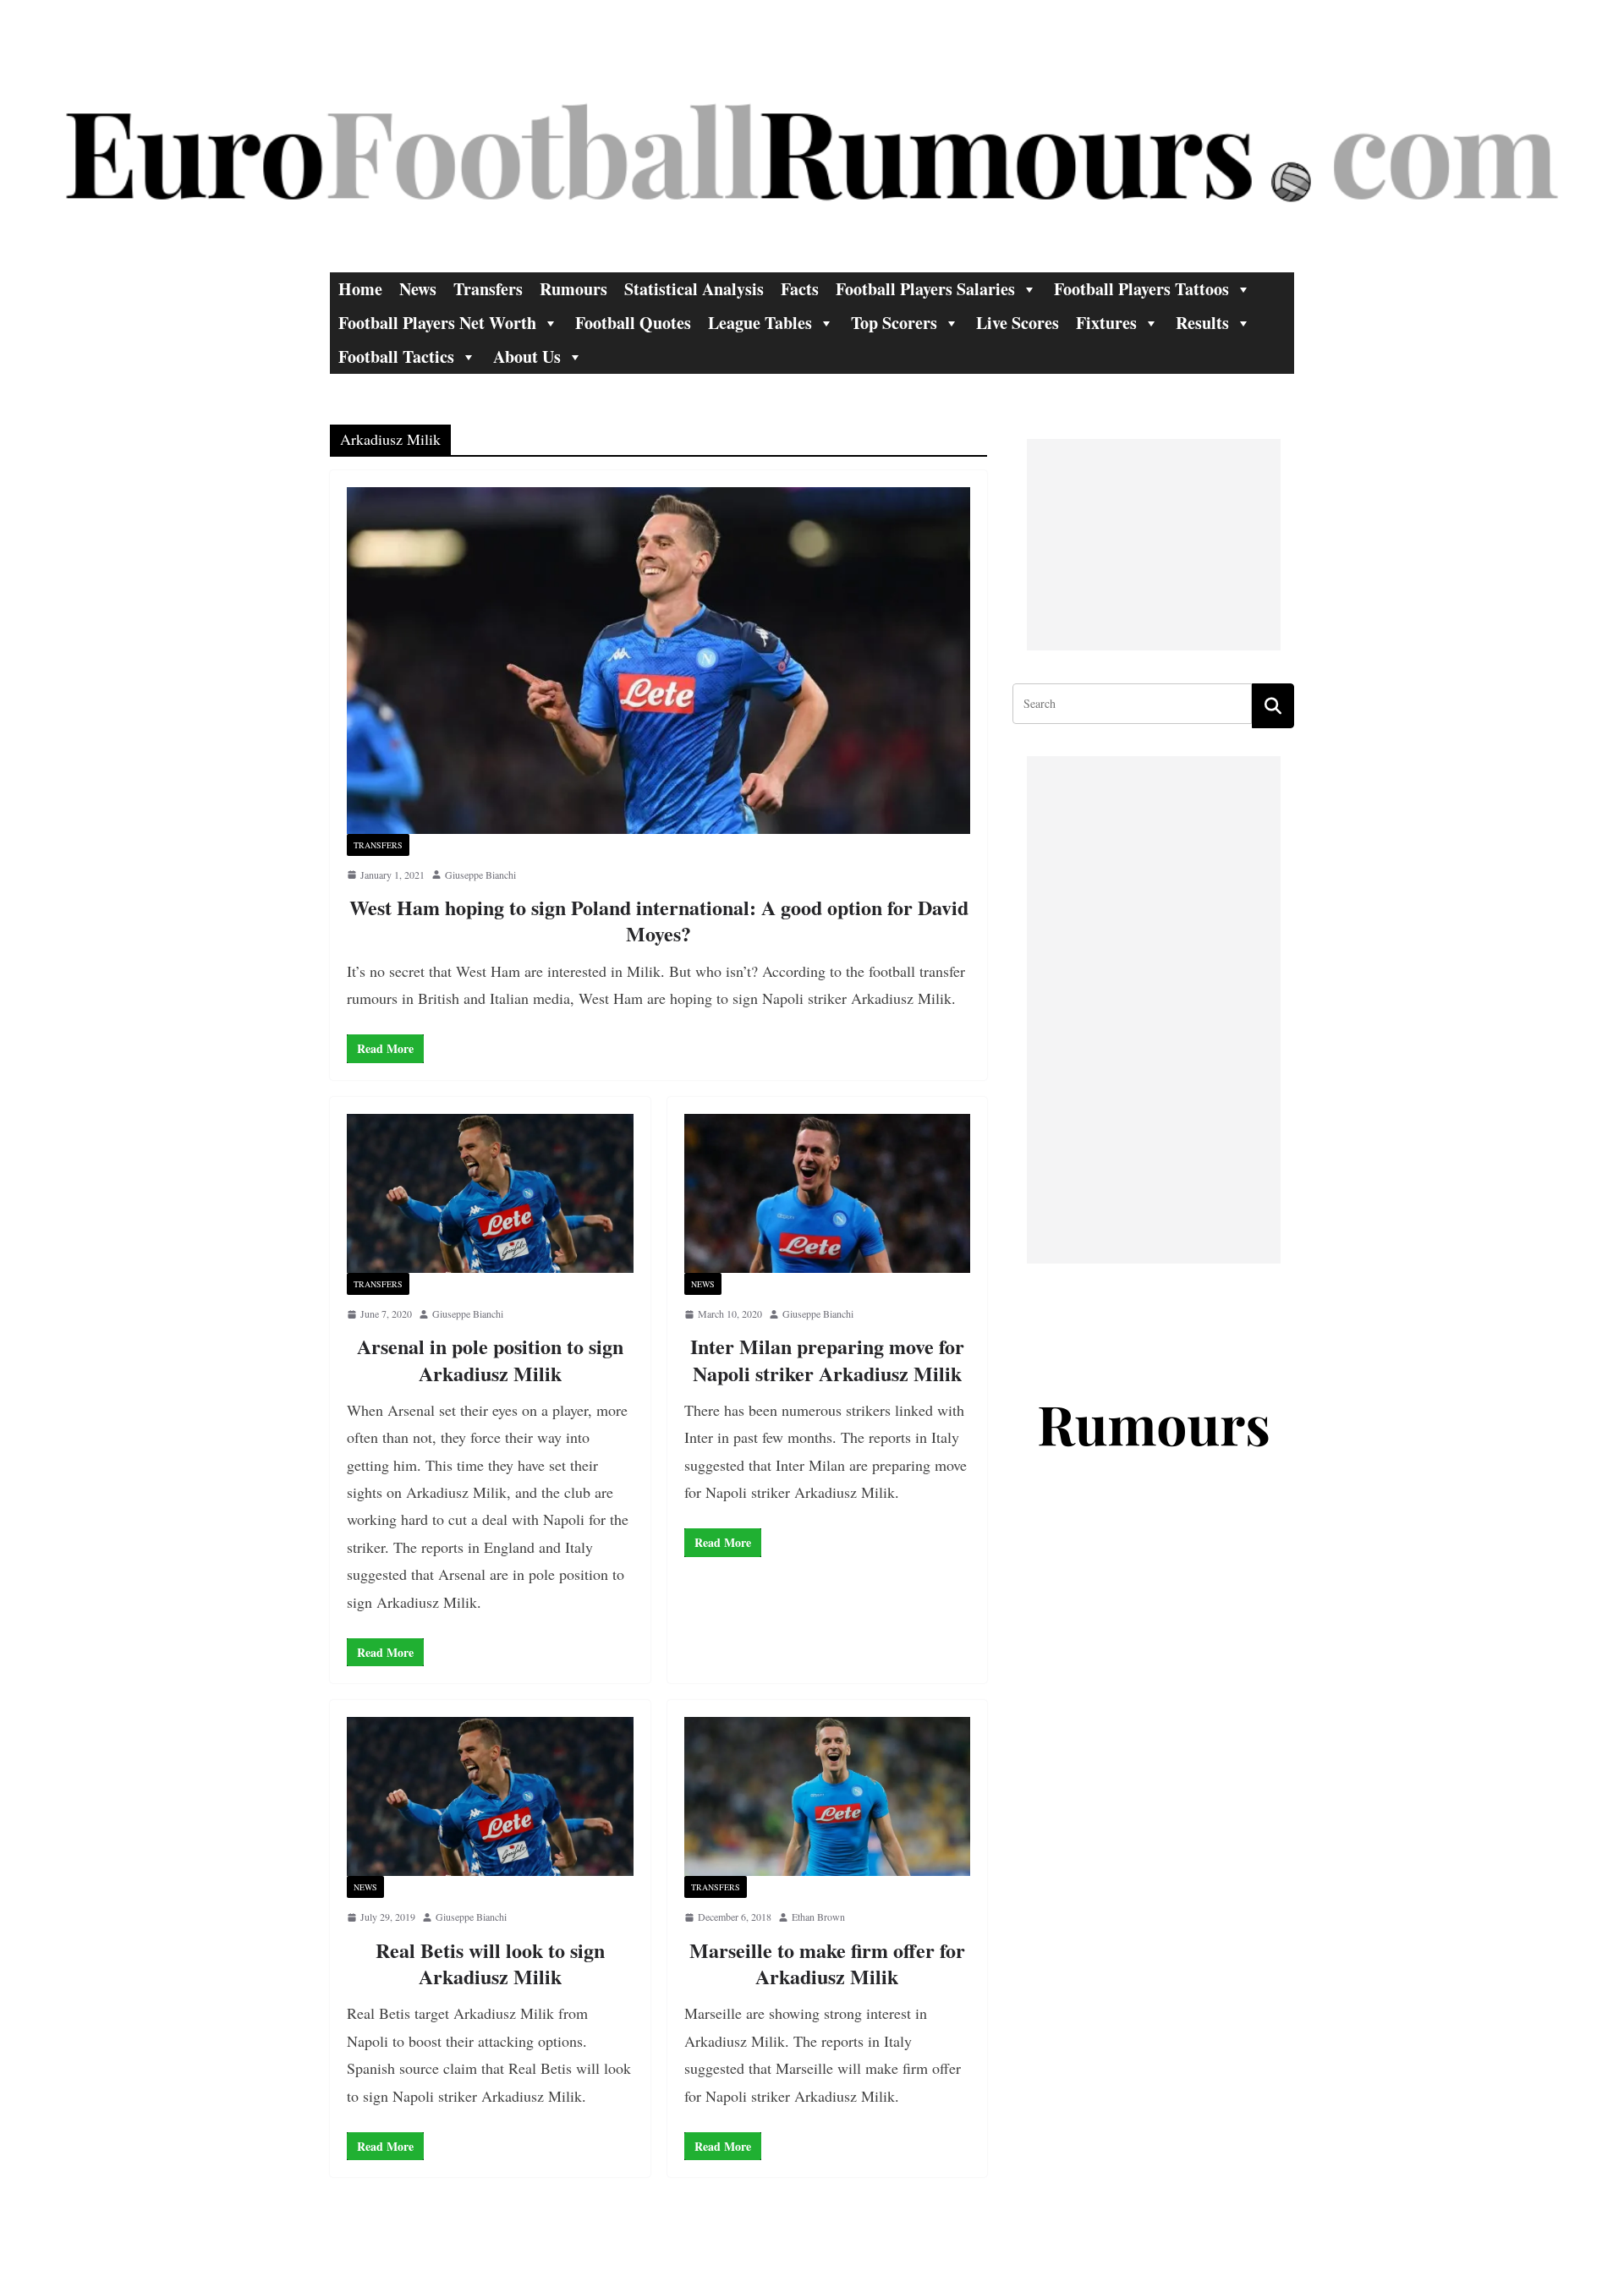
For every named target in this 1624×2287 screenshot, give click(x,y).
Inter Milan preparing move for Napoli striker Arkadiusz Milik (827, 1359)
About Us (527, 356)
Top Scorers (894, 323)
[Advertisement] (1154, 545)
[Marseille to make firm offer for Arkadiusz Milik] (828, 1796)
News (418, 289)
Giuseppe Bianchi (480, 875)
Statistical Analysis (694, 289)
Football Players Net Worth (437, 323)
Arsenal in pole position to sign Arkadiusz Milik (490, 1359)
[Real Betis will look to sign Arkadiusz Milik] (490, 1796)
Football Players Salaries (925, 289)
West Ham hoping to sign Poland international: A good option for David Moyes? (659, 920)
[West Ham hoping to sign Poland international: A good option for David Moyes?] (658, 661)
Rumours (573, 289)
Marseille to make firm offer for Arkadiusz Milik (827, 1963)
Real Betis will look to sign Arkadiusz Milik (490, 1963)
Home (360, 289)
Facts (800, 289)
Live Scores (1018, 323)
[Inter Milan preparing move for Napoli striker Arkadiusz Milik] (828, 1193)
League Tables (760, 323)
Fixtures (1106, 323)
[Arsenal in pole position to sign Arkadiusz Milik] (490, 1193)
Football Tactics (396, 356)
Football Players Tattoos (1141, 289)
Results (1202, 323)
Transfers (488, 289)
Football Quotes (633, 323)
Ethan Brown (818, 1917)
